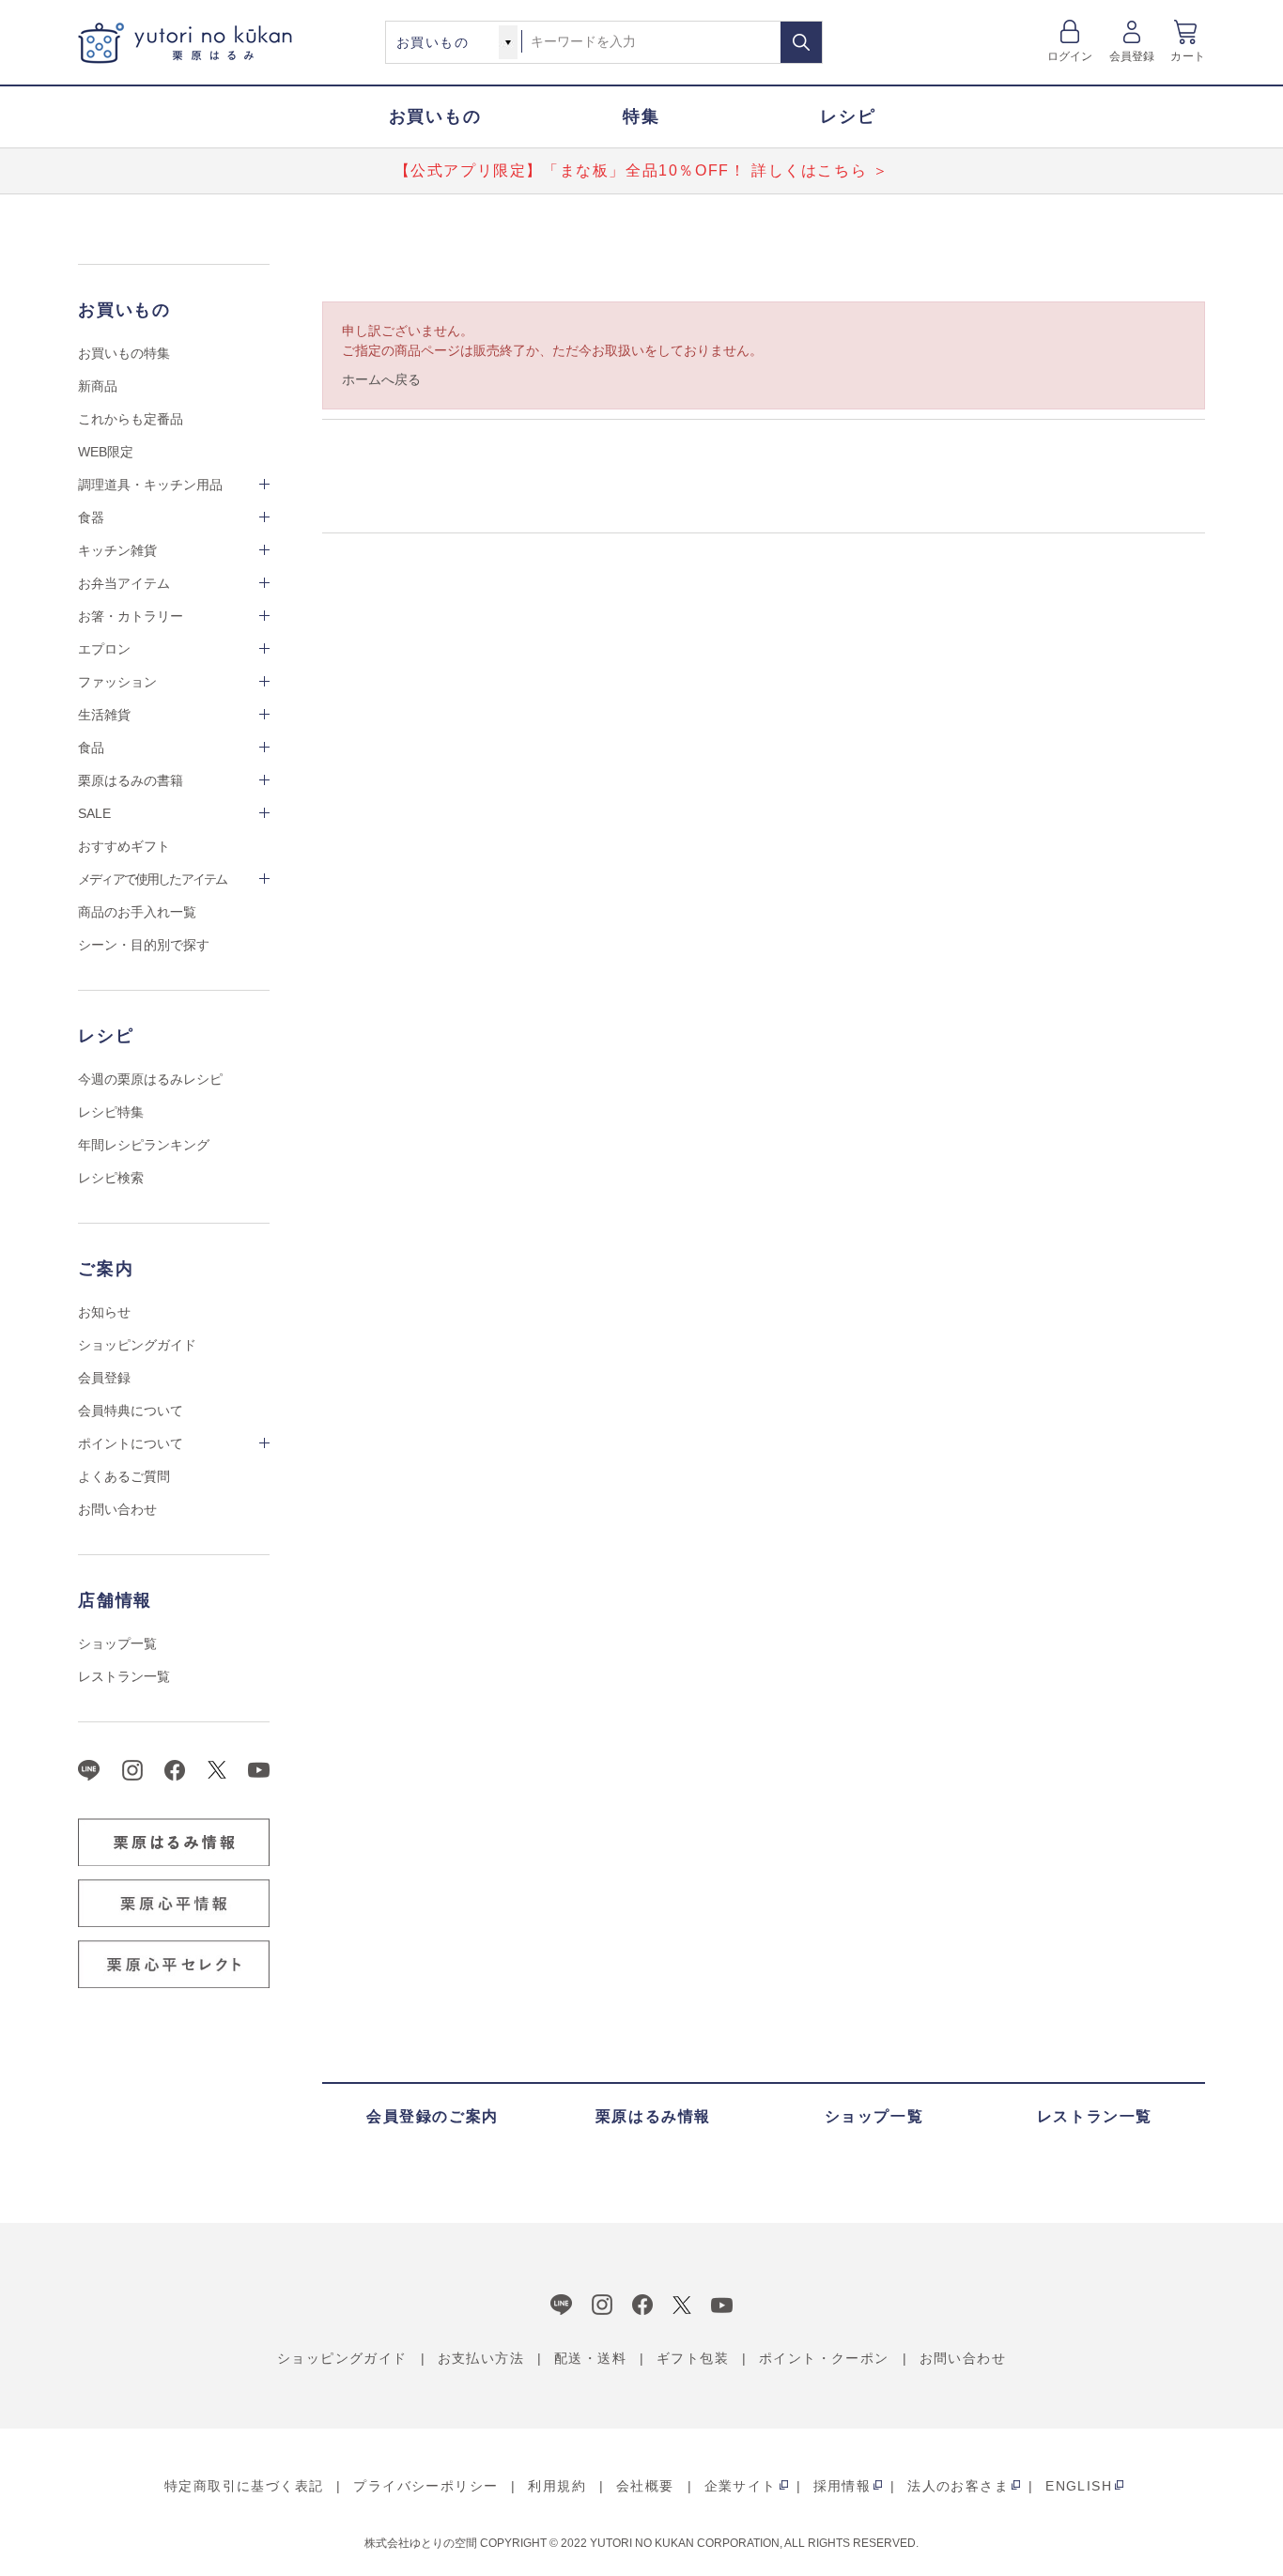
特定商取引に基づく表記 (244, 2486)
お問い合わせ (117, 1509)
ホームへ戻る (381, 379)
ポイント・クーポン (824, 2358)
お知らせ (104, 1312)
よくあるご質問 (124, 1476)
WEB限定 (106, 452)
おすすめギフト (124, 846)
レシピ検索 (111, 1178)
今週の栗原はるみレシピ (150, 1079)
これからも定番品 (131, 419)
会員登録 (1132, 56)
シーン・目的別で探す (144, 945)
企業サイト (741, 2486)
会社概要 (645, 2486)
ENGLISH (1079, 2486)
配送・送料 (590, 2358)
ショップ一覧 (117, 1643)
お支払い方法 (481, 2358)
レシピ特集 (111, 1112)
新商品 (98, 386)
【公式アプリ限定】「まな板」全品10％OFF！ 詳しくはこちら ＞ (642, 170)
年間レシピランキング (144, 1145)
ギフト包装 (693, 2358)
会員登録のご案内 (433, 2116)
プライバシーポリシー (425, 2486)
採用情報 (842, 2486)
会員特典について (131, 1411)
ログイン (1070, 56)
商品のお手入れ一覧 (137, 912)
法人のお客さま (958, 2486)
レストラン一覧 (124, 1676)
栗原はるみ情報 (653, 2116)
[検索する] (801, 42)
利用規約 (557, 2486)
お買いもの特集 (124, 353)
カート (1188, 56)
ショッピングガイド (137, 1345)
